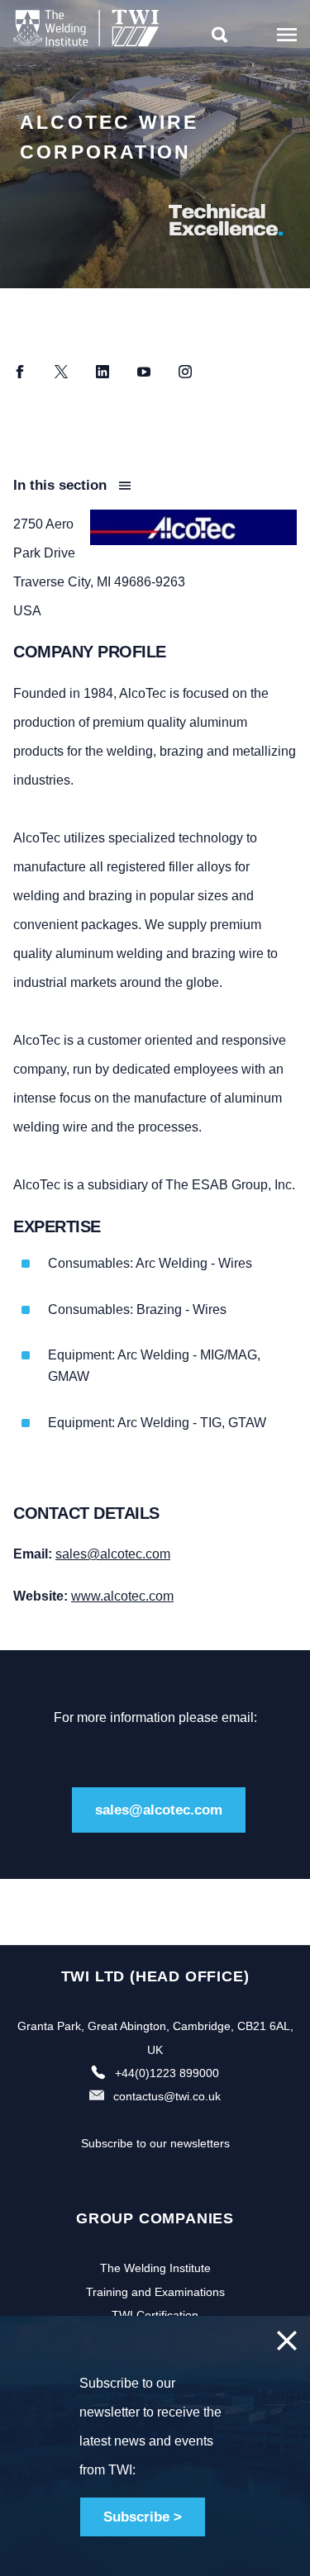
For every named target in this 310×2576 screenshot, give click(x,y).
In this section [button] (62, 485)
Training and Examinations (155, 2292)
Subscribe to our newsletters (155, 2143)
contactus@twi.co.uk (167, 2096)
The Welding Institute (155, 2268)
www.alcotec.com (122, 1596)
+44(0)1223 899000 (167, 2073)
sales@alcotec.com (113, 1554)
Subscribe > (143, 2517)
